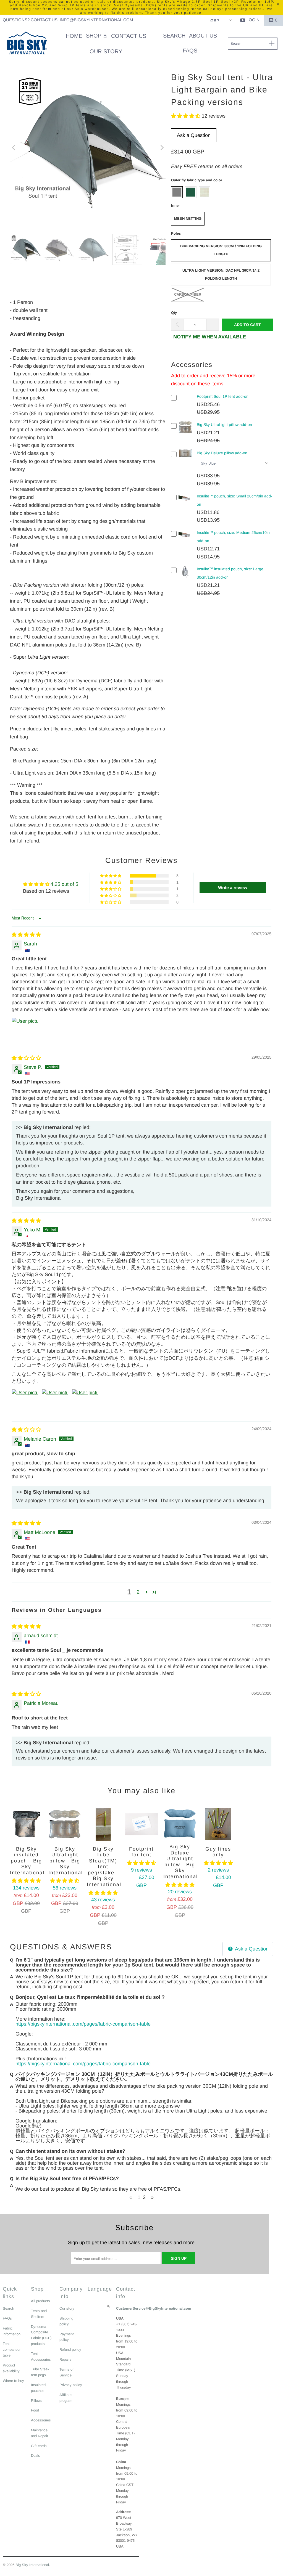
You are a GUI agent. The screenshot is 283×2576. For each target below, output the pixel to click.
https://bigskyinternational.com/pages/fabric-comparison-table (83, 2024)
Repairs (65, 2359)
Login (253, 20)
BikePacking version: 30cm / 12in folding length (221, 250)
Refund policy (70, 2350)
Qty (174, 313)
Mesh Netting (188, 218)
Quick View (186, 432)
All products (40, 2301)
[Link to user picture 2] (55, 1402)
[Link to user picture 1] (25, 1031)
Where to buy (13, 2381)
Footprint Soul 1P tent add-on (223, 396)
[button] (97, 36)
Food (35, 2410)
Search (8, 2308)
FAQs (7, 2318)
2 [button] (138, 1592)
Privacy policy (71, 2385)
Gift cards (39, 2446)
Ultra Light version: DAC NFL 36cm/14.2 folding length (221, 274)
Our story (67, 2308)
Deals (36, 2456)
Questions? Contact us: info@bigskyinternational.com (68, 20)
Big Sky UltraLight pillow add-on (224, 425)
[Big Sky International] (27, 44)
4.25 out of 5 (64, 884)
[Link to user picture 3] (85, 1402)
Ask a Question (194, 135)
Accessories (41, 2420)
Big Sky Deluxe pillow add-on (222, 453)
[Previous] (14, 148)
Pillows (37, 2401)
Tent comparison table (12, 2350)
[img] (26, 935)
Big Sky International (32, 2565)
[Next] (161, 148)
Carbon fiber (188, 294)
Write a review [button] (233, 888)
